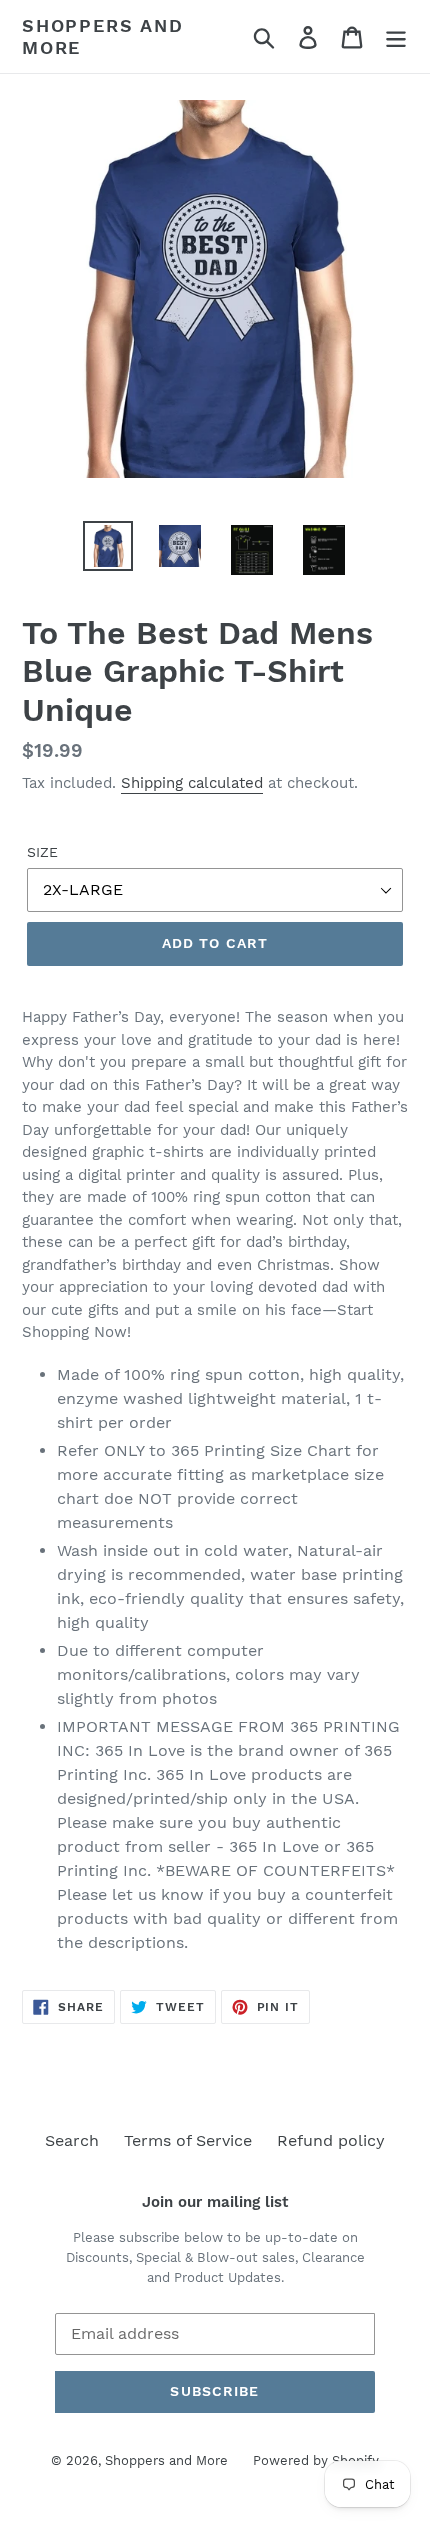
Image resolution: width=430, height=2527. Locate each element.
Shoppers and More (103, 36)
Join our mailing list (215, 2202)
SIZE (42, 852)
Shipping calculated (192, 783)
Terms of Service (188, 2140)
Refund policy (331, 2140)
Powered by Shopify (316, 2460)
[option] (108, 546)
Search (72, 2140)
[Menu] (396, 36)
